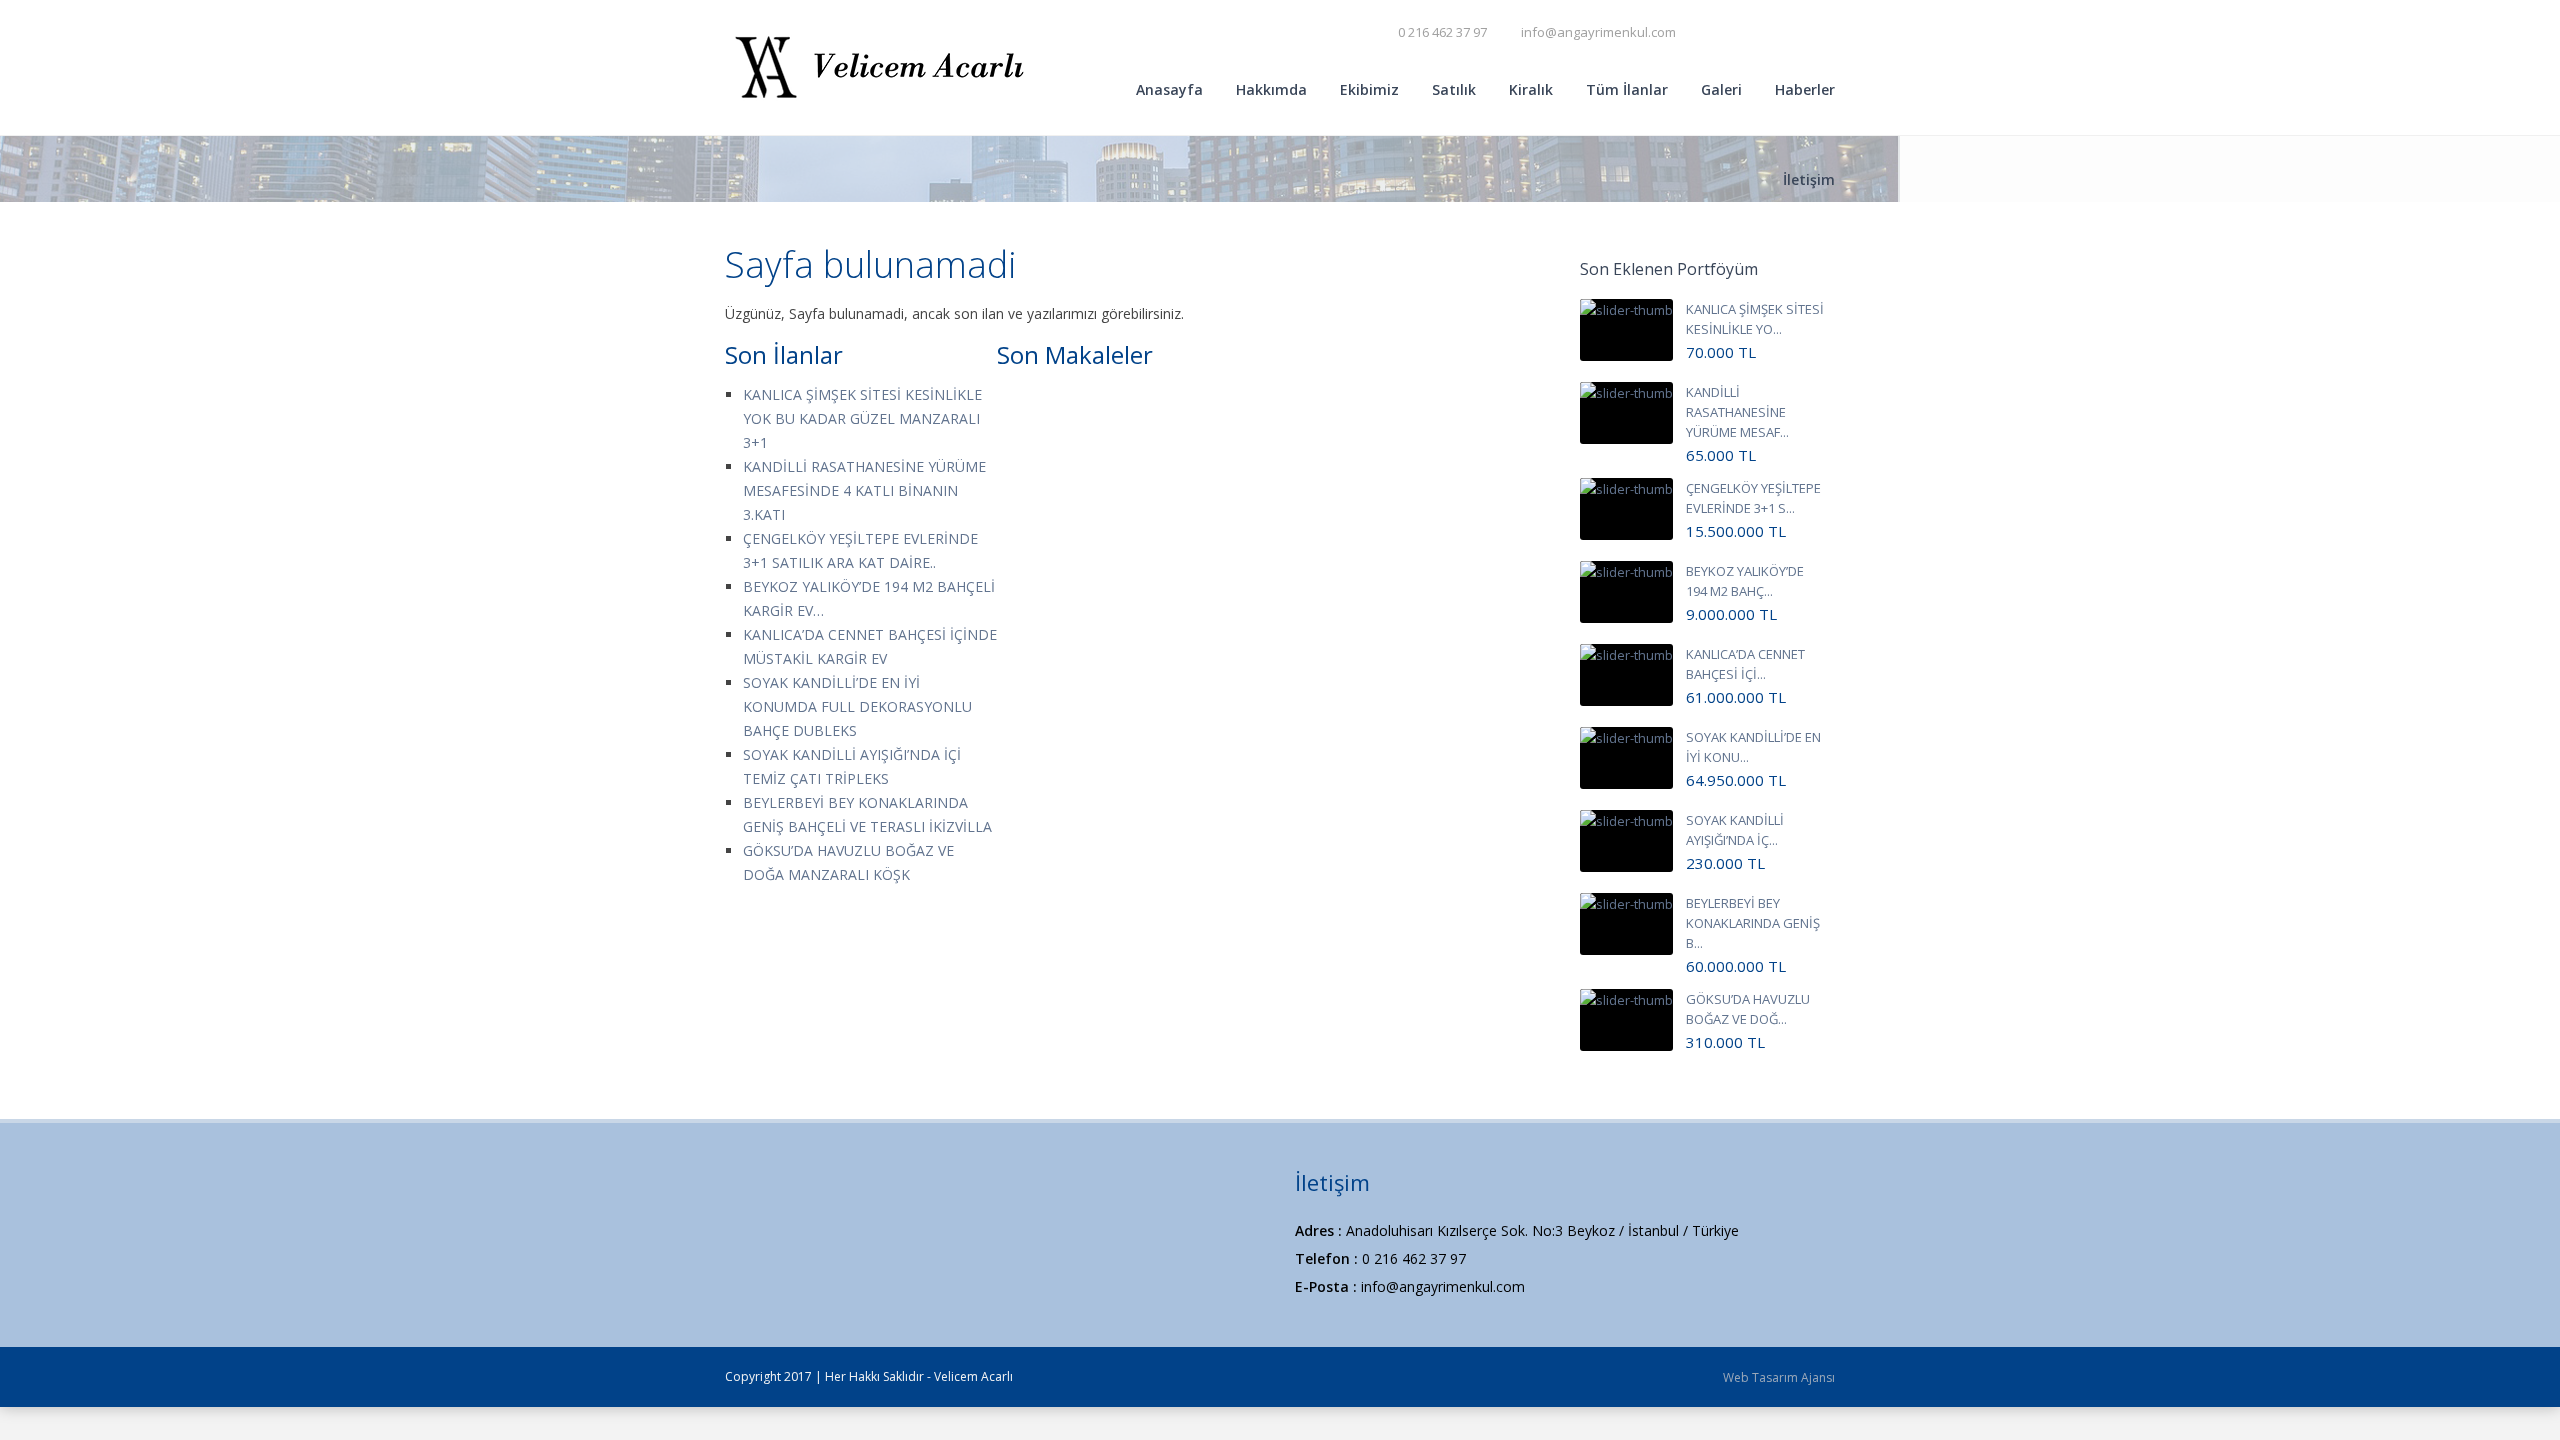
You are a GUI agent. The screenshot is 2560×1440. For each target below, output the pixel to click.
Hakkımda (1271, 89)
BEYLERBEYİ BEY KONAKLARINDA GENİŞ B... (1753, 923)
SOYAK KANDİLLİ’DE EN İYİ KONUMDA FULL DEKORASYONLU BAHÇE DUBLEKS (857, 706)
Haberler (1805, 89)
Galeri (1721, 89)
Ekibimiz (1369, 89)
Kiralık (1531, 89)
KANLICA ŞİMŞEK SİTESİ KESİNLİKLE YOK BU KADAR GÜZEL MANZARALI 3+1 (862, 418)
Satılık (1454, 89)
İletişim (1809, 179)
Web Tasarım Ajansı (1779, 1377)
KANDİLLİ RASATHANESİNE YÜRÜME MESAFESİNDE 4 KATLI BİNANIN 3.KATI (864, 490)
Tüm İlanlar (1627, 89)
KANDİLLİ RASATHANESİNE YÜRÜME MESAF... (1737, 412)
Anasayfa (1169, 89)
